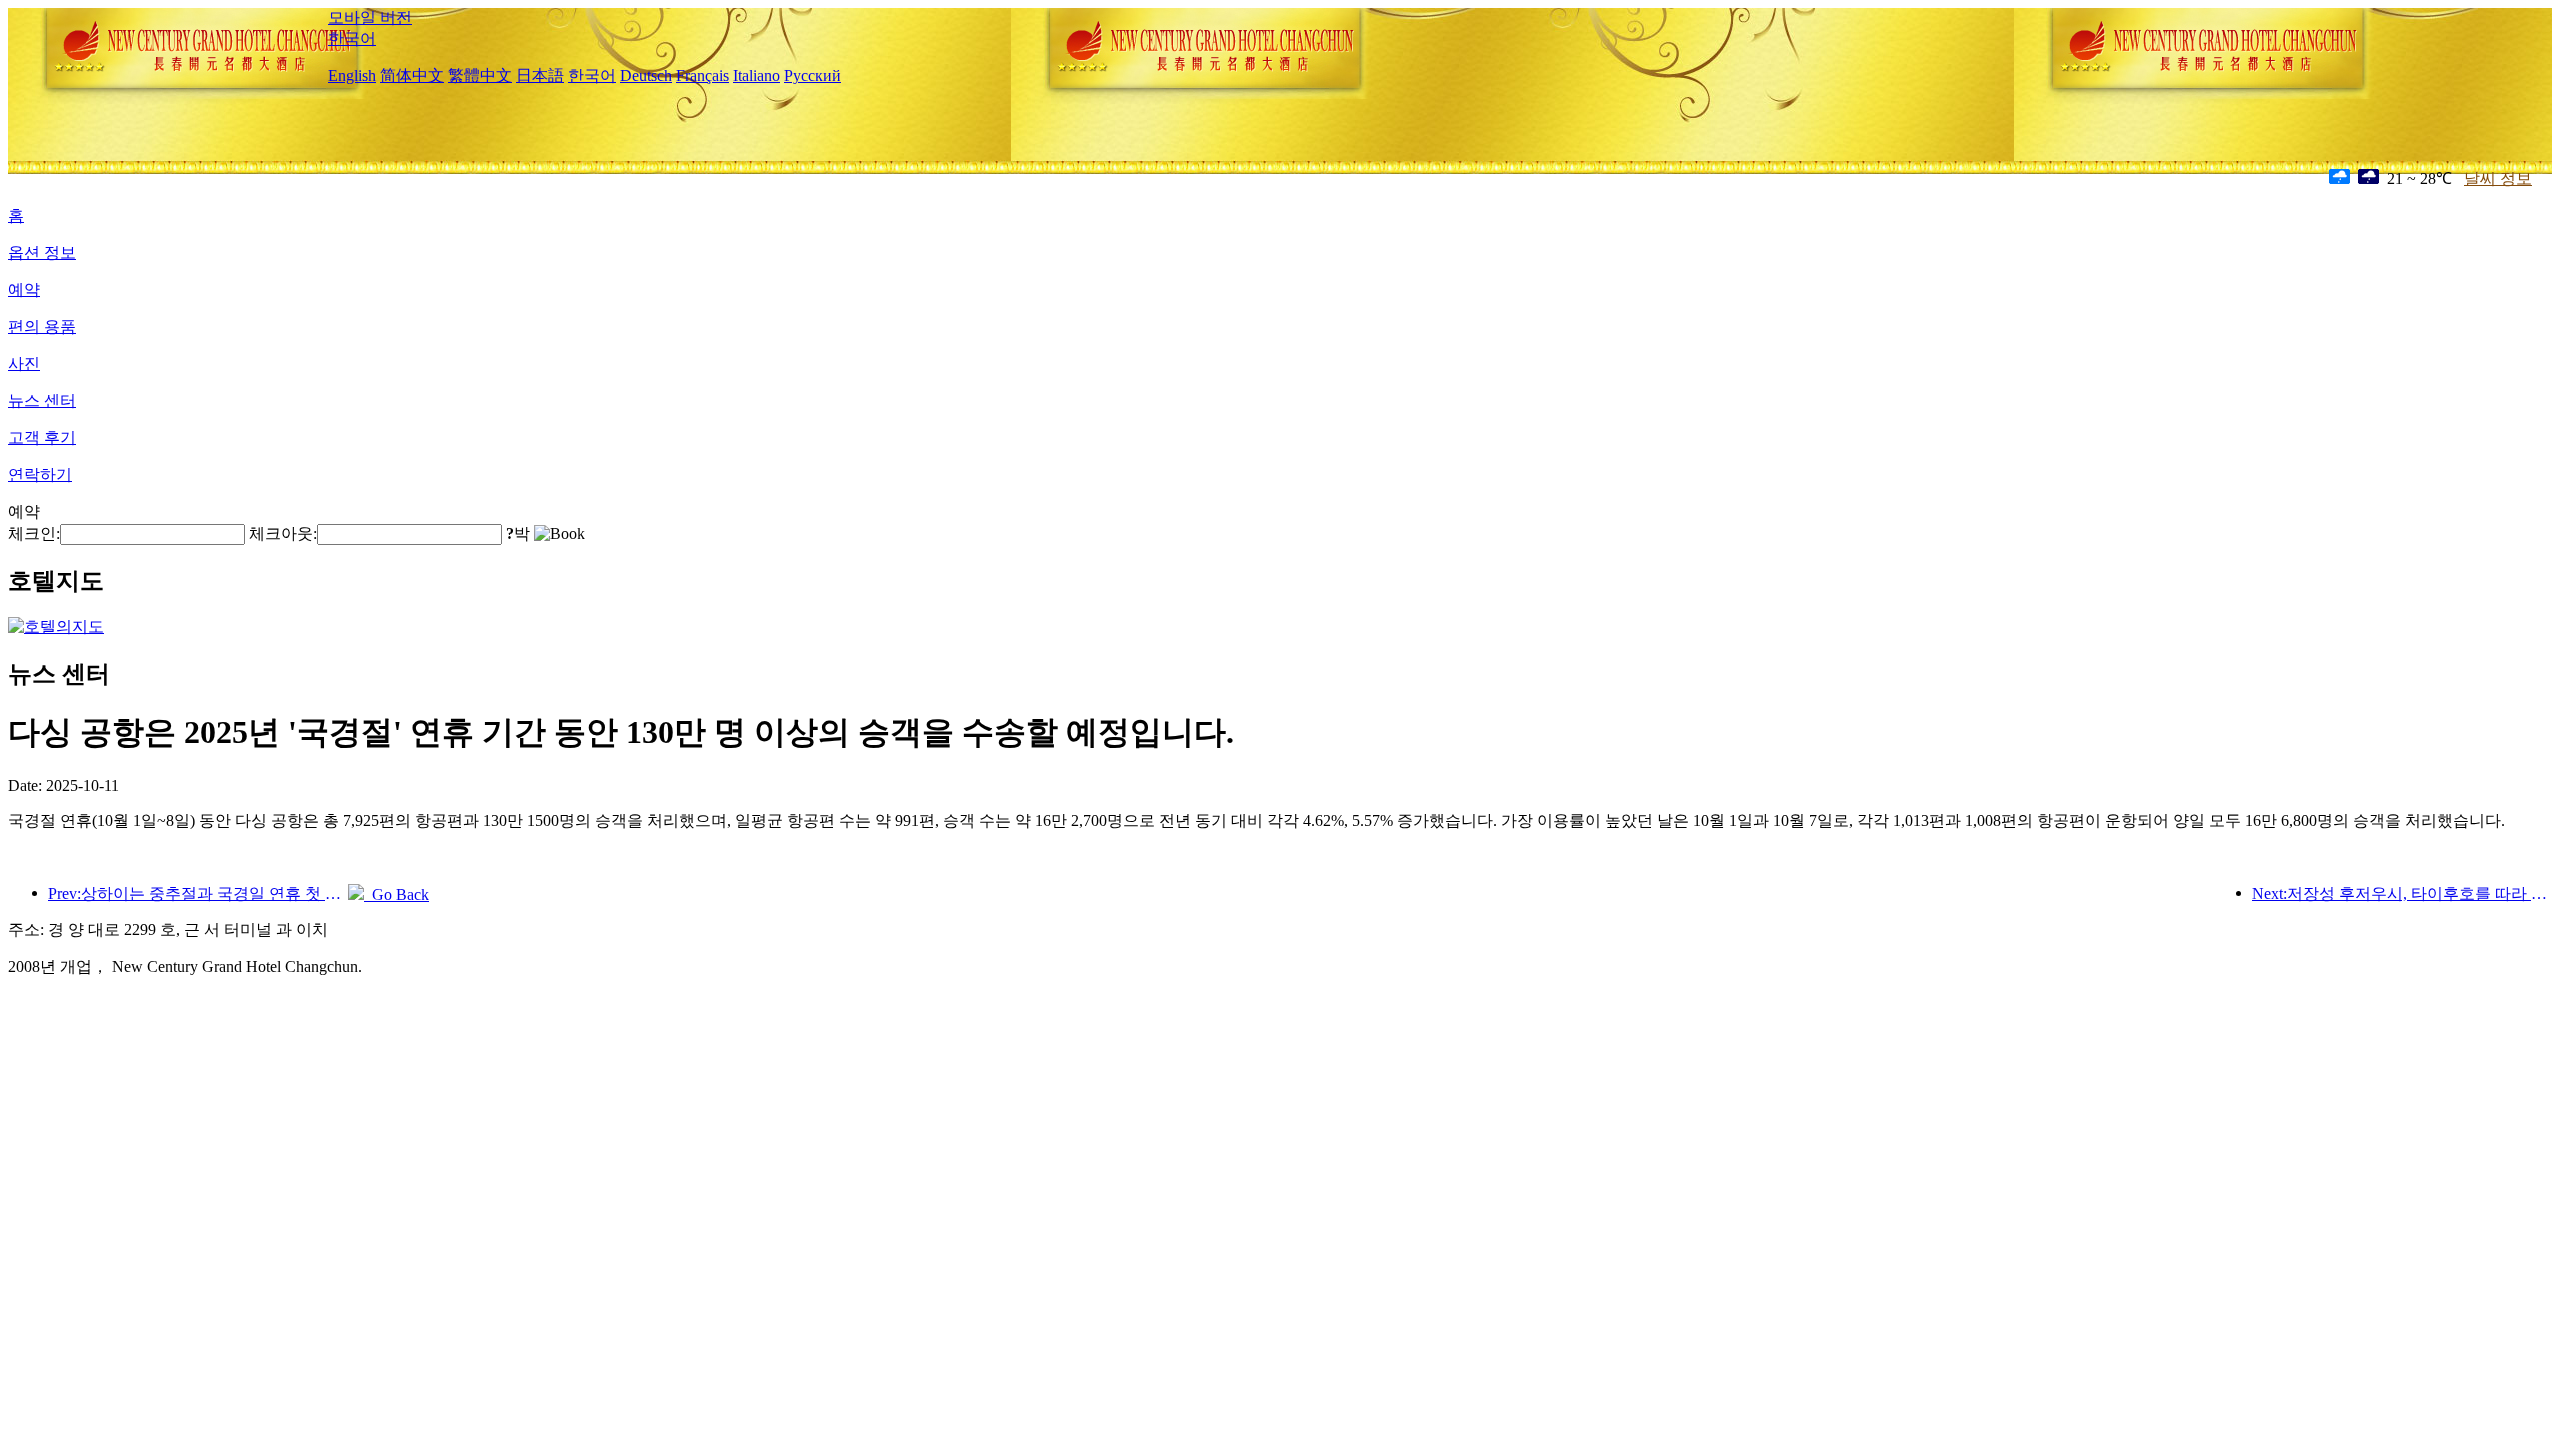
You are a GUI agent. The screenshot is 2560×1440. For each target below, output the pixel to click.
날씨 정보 (2498, 178)
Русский (812, 75)
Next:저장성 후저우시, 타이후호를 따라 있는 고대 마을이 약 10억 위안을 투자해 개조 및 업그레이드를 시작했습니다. (2402, 893)
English (352, 75)
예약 (24, 289)
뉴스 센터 (42, 400)
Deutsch (646, 75)
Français (702, 75)
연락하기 (40, 474)
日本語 (540, 75)
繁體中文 (480, 75)
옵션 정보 (42, 252)
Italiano (756, 75)
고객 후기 (42, 437)
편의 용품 (42, 326)
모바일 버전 (370, 17)
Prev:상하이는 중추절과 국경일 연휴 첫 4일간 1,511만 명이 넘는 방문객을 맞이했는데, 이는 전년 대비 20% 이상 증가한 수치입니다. (198, 893)
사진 (24, 363)
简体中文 (412, 75)
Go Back (396, 894)
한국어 (352, 38)
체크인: (34, 533)
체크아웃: (283, 533)
